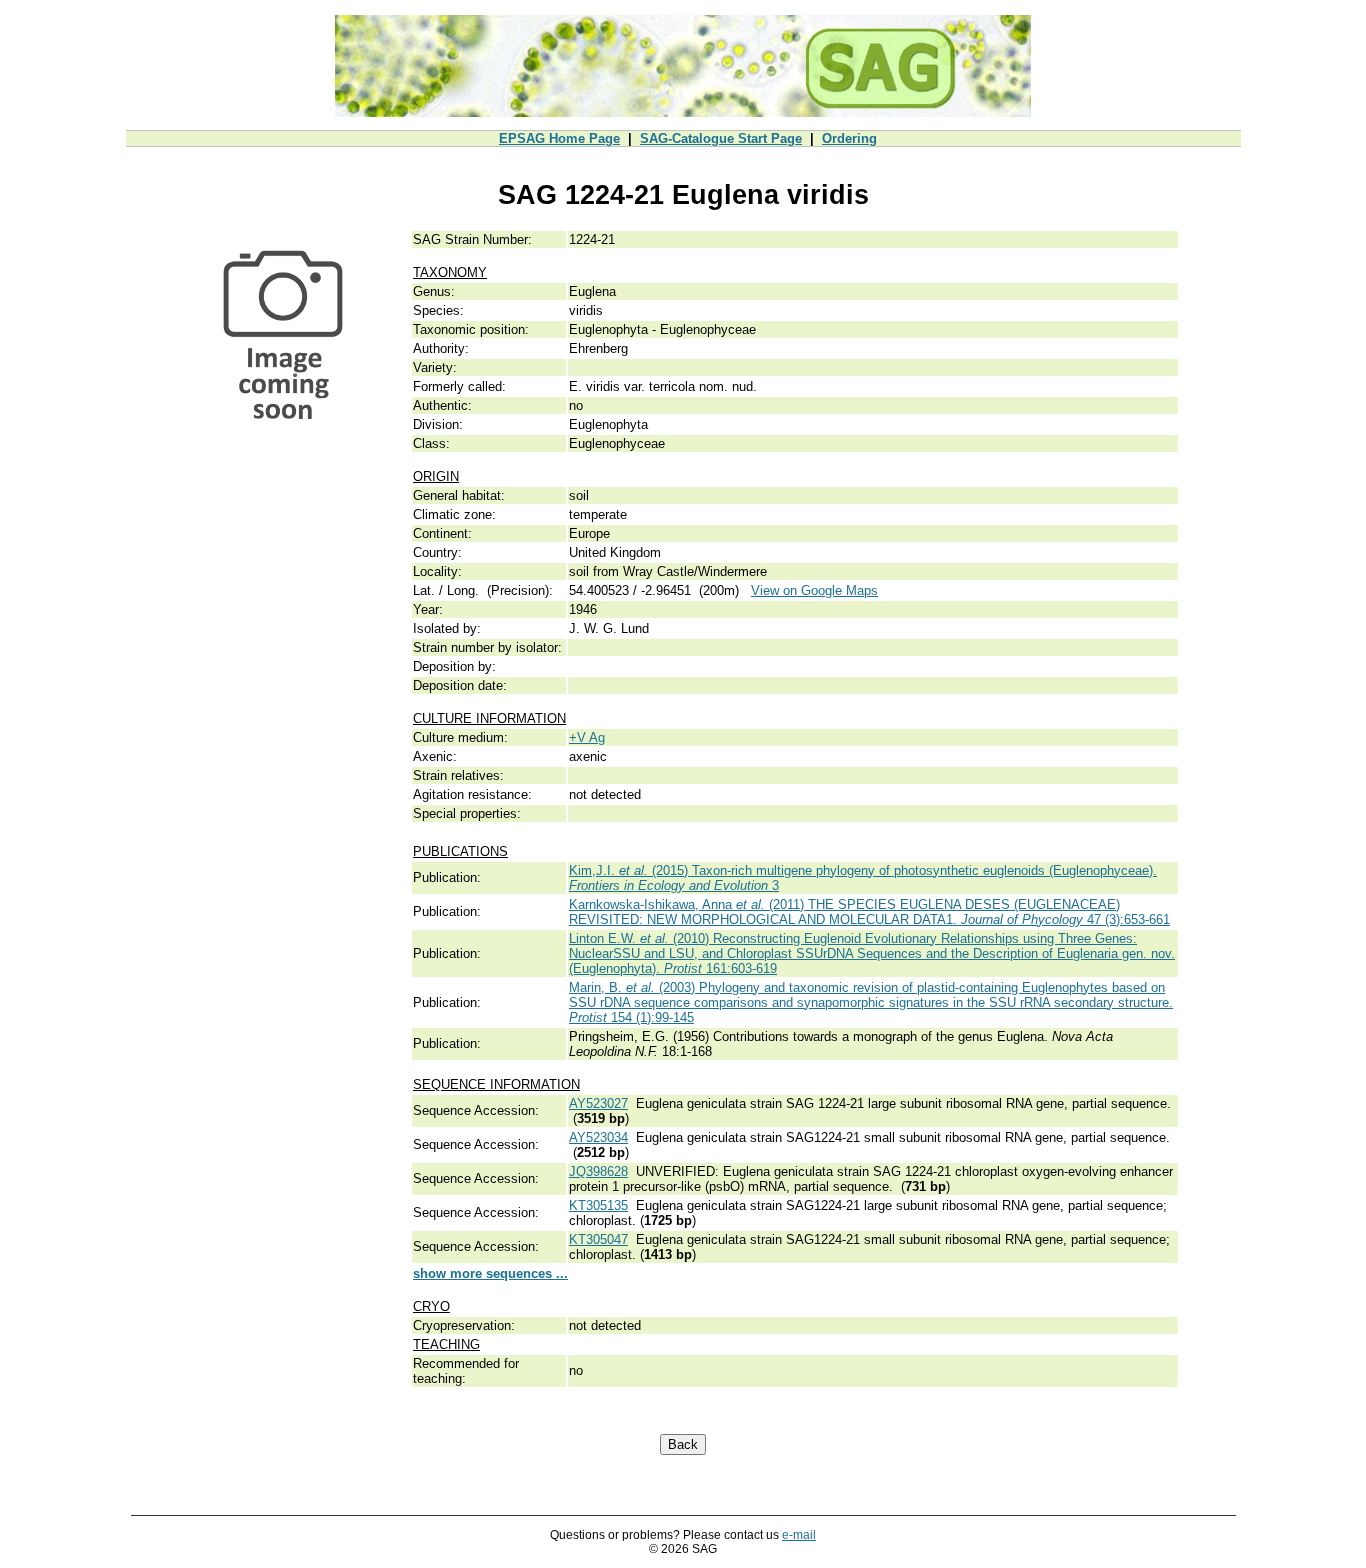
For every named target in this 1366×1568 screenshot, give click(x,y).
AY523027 (598, 1103)
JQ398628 (598, 1171)
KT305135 (598, 1205)
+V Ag (587, 737)
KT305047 (598, 1239)
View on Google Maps (814, 590)
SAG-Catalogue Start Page (721, 138)
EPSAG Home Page (559, 138)
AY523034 (598, 1137)
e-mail (799, 1535)
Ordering (849, 138)
